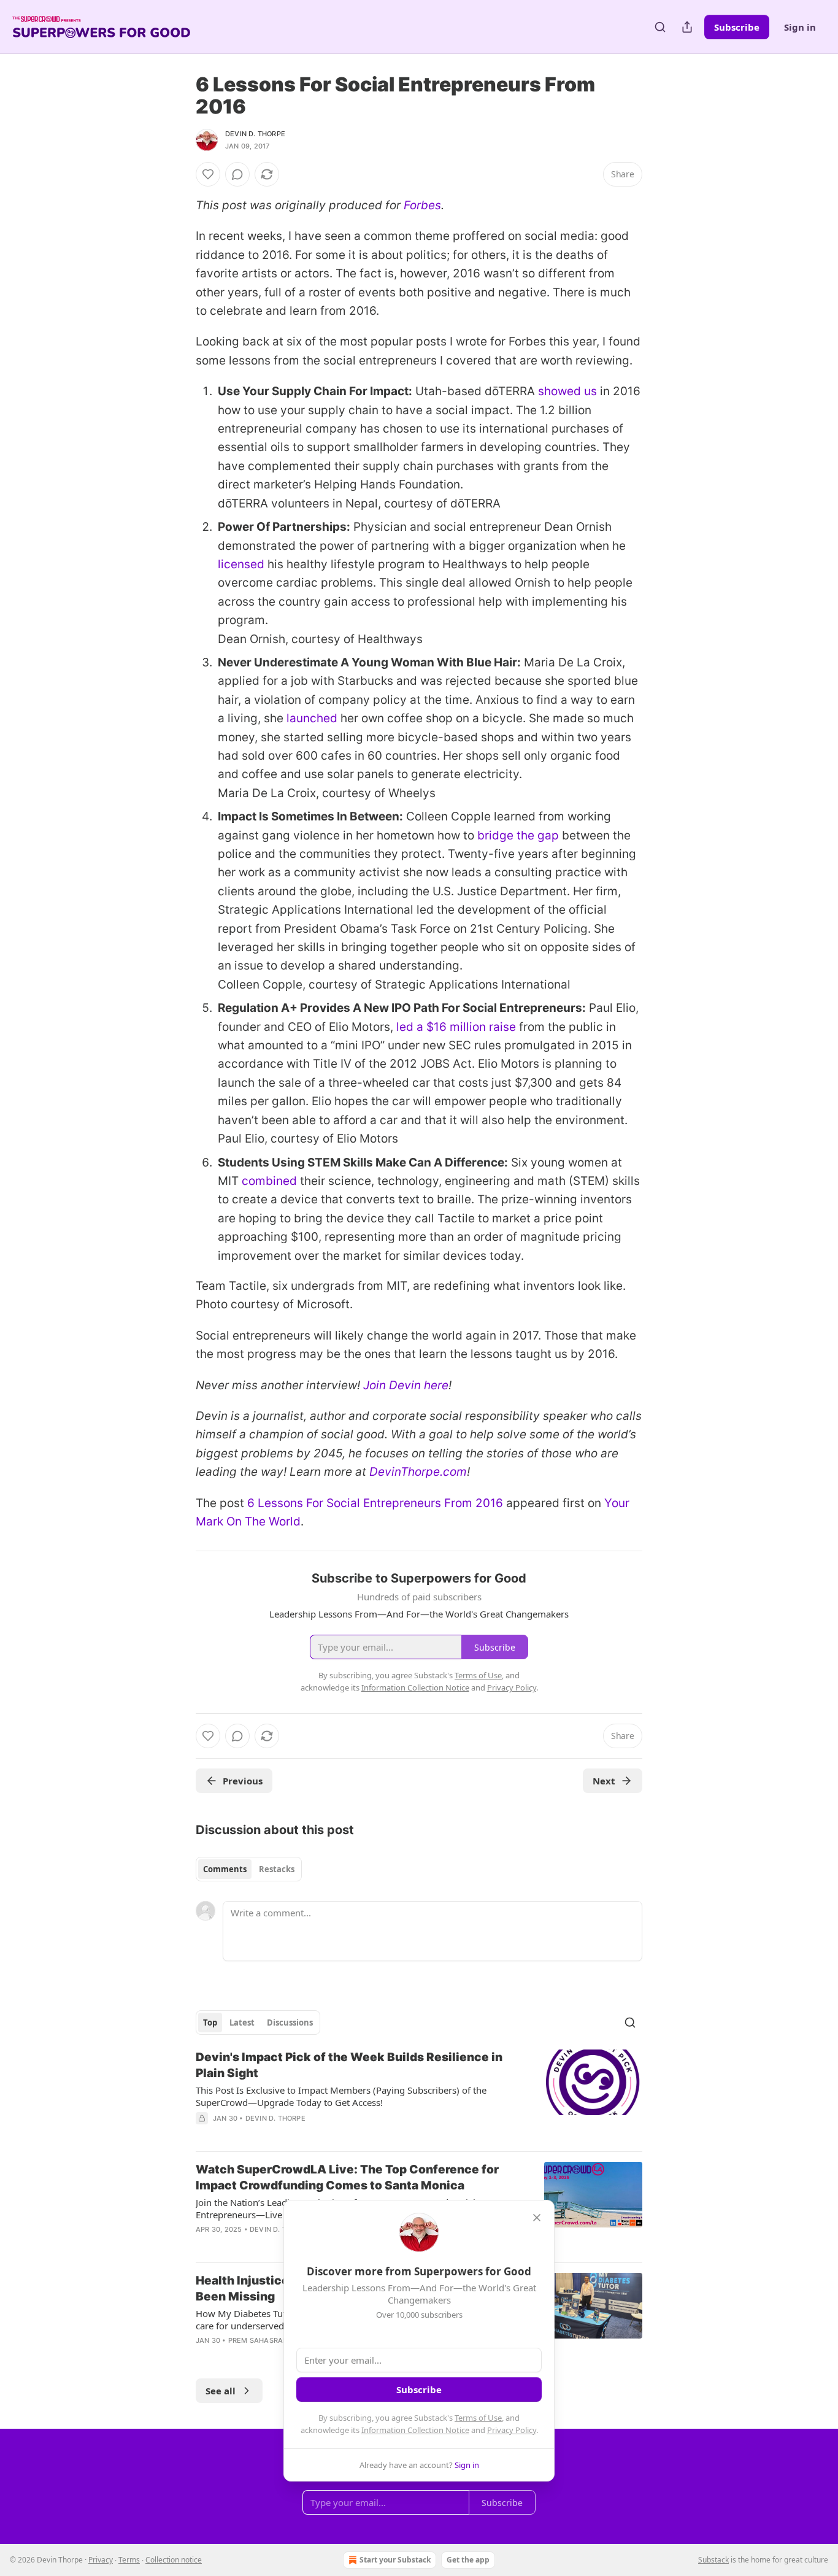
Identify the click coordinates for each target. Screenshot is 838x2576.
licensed (241, 564)
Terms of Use (478, 2418)
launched (312, 718)
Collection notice (174, 2560)
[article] (419, 2096)
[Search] (660, 27)
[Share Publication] (687, 27)
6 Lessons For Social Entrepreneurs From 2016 (375, 1503)
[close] (537, 2218)
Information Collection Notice (415, 2430)
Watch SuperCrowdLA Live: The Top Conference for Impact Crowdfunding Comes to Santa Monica (347, 2177)
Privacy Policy (512, 2430)
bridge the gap (518, 835)
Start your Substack (395, 2560)
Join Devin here (406, 1385)
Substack (713, 2560)
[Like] (208, 174)
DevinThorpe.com (418, 1472)
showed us (567, 391)
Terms (129, 2560)
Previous (243, 1781)
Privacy (101, 2560)
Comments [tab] (225, 1869)
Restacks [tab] (277, 1869)
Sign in (800, 27)
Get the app (468, 2560)
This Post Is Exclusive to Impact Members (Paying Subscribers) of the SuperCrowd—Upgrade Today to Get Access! (341, 2096)
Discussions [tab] (290, 2023)
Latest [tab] (242, 2023)
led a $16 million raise (456, 1027)
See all (221, 2391)
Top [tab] (210, 2023)
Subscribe (737, 27)
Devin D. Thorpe (255, 134)
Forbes (422, 205)
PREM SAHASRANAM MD (271, 2340)
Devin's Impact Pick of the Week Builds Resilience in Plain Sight (349, 2065)
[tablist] (249, 1869)
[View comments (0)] (237, 174)
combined (269, 1181)
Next (604, 1781)
